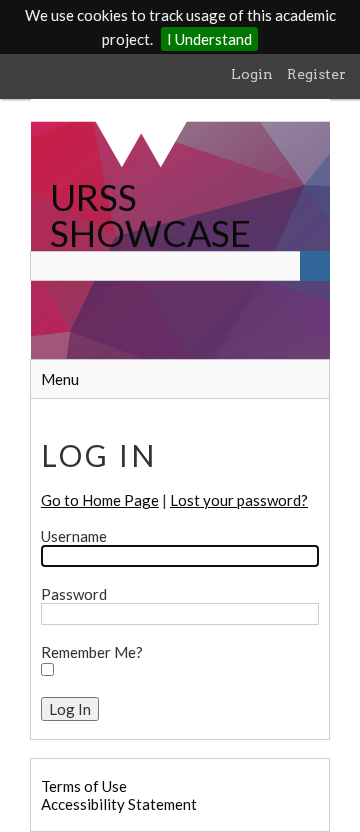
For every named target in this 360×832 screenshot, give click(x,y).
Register (316, 74)
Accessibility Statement (119, 804)
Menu (60, 379)
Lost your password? (239, 500)
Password (74, 594)
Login (252, 74)
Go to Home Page (100, 500)
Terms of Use (84, 786)
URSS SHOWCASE (150, 215)
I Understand (209, 39)
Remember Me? (92, 652)
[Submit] (315, 266)
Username (74, 536)
